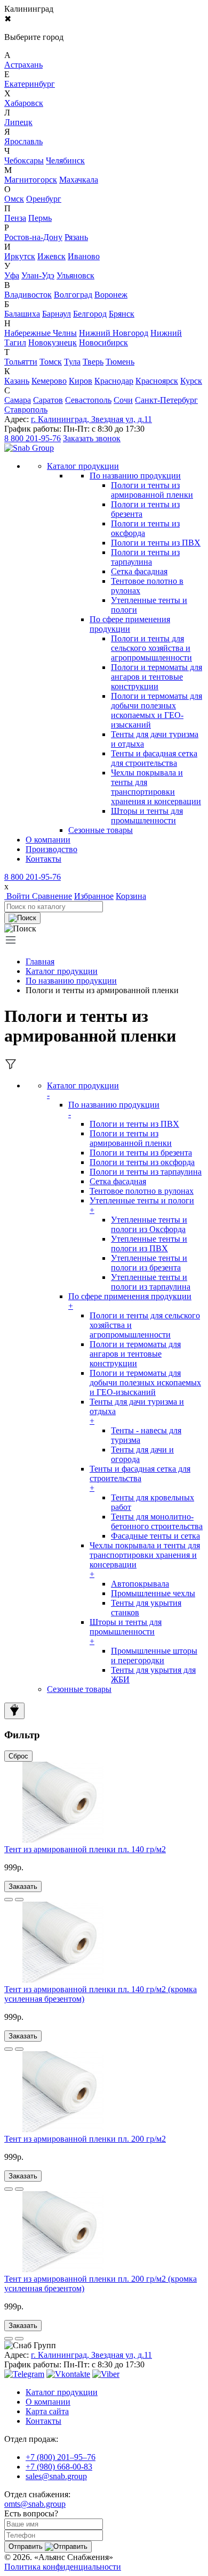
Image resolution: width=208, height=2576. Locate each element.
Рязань (76, 237)
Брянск (122, 314)
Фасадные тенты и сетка (155, 1536)
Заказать (23, 1886)
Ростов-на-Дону (33, 237)
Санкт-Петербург (166, 400)
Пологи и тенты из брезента (141, 1153)
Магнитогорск (31, 180)
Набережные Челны (41, 333)
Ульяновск (75, 275)
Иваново (84, 256)
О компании (48, 840)
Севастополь (88, 400)
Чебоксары (24, 160)
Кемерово (49, 381)
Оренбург (44, 199)
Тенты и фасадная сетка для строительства (154, 758)
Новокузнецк (53, 342)
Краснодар (114, 381)
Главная (40, 961)
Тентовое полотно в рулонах (142, 1191)
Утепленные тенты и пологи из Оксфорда (149, 1224)
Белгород (90, 314)
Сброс (18, 1756)
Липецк (18, 122)
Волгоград (73, 295)
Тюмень (120, 362)
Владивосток (28, 295)
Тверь (93, 362)
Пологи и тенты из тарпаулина (145, 557)
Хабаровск (24, 103)
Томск (51, 362)
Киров (81, 381)
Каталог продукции (62, 971)
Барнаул (57, 314)
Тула (72, 362)
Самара (18, 400)
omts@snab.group (35, 2504)
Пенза (15, 218)
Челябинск (65, 160)
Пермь (40, 218)
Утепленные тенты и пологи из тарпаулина (151, 1282)
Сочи (123, 400)
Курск (191, 381)
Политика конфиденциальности (63, 2567)
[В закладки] (19, 1900)
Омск (14, 199)
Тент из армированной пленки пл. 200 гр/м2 (85, 2139)
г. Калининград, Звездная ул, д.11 (91, 419)
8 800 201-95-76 (33, 438)
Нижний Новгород (114, 333)
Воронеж (111, 295)
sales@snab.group (56, 2476)
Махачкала (79, 180)
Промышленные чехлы (153, 1593)
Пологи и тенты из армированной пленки (152, 490)
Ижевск (51, 256)
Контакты (43, 859)
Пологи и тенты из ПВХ (156, 543)
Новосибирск (103, 342)
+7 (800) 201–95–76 (61, 2457)
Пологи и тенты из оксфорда (142, 1162)
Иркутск (20, 256)
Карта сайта (47, 2411)
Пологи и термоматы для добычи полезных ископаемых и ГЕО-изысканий (157, 710)
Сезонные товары (79, 1689)
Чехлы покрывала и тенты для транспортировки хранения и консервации (156, 787)
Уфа (12, 275)
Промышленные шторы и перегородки (154, 1656)
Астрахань (23, 65)
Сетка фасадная (139, 571)
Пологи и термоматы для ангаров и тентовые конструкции (157, 677)
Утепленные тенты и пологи (142, 1205)
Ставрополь (26, 410)
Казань (17, 381)
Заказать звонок (92, 438)
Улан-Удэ (38, 275)
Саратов (48, 400)
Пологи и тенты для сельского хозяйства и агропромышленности (151, 648)
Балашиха (22, 314)
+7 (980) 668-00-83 (59, 2467)
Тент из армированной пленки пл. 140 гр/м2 (85, 1849)
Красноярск (157, 381)
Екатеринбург (30, 84)
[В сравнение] (9, 1900)
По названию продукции (135, 476)
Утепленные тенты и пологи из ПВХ (149, 1244)
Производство (51, 849)
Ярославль (23, 141)
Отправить (27, 2546)
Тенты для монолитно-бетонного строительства (157, 1521)
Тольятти (21, 362)
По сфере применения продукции (130, 624)
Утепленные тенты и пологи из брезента (149, 1263)
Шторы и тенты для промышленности (147, 816)
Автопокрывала (140, 1584)
